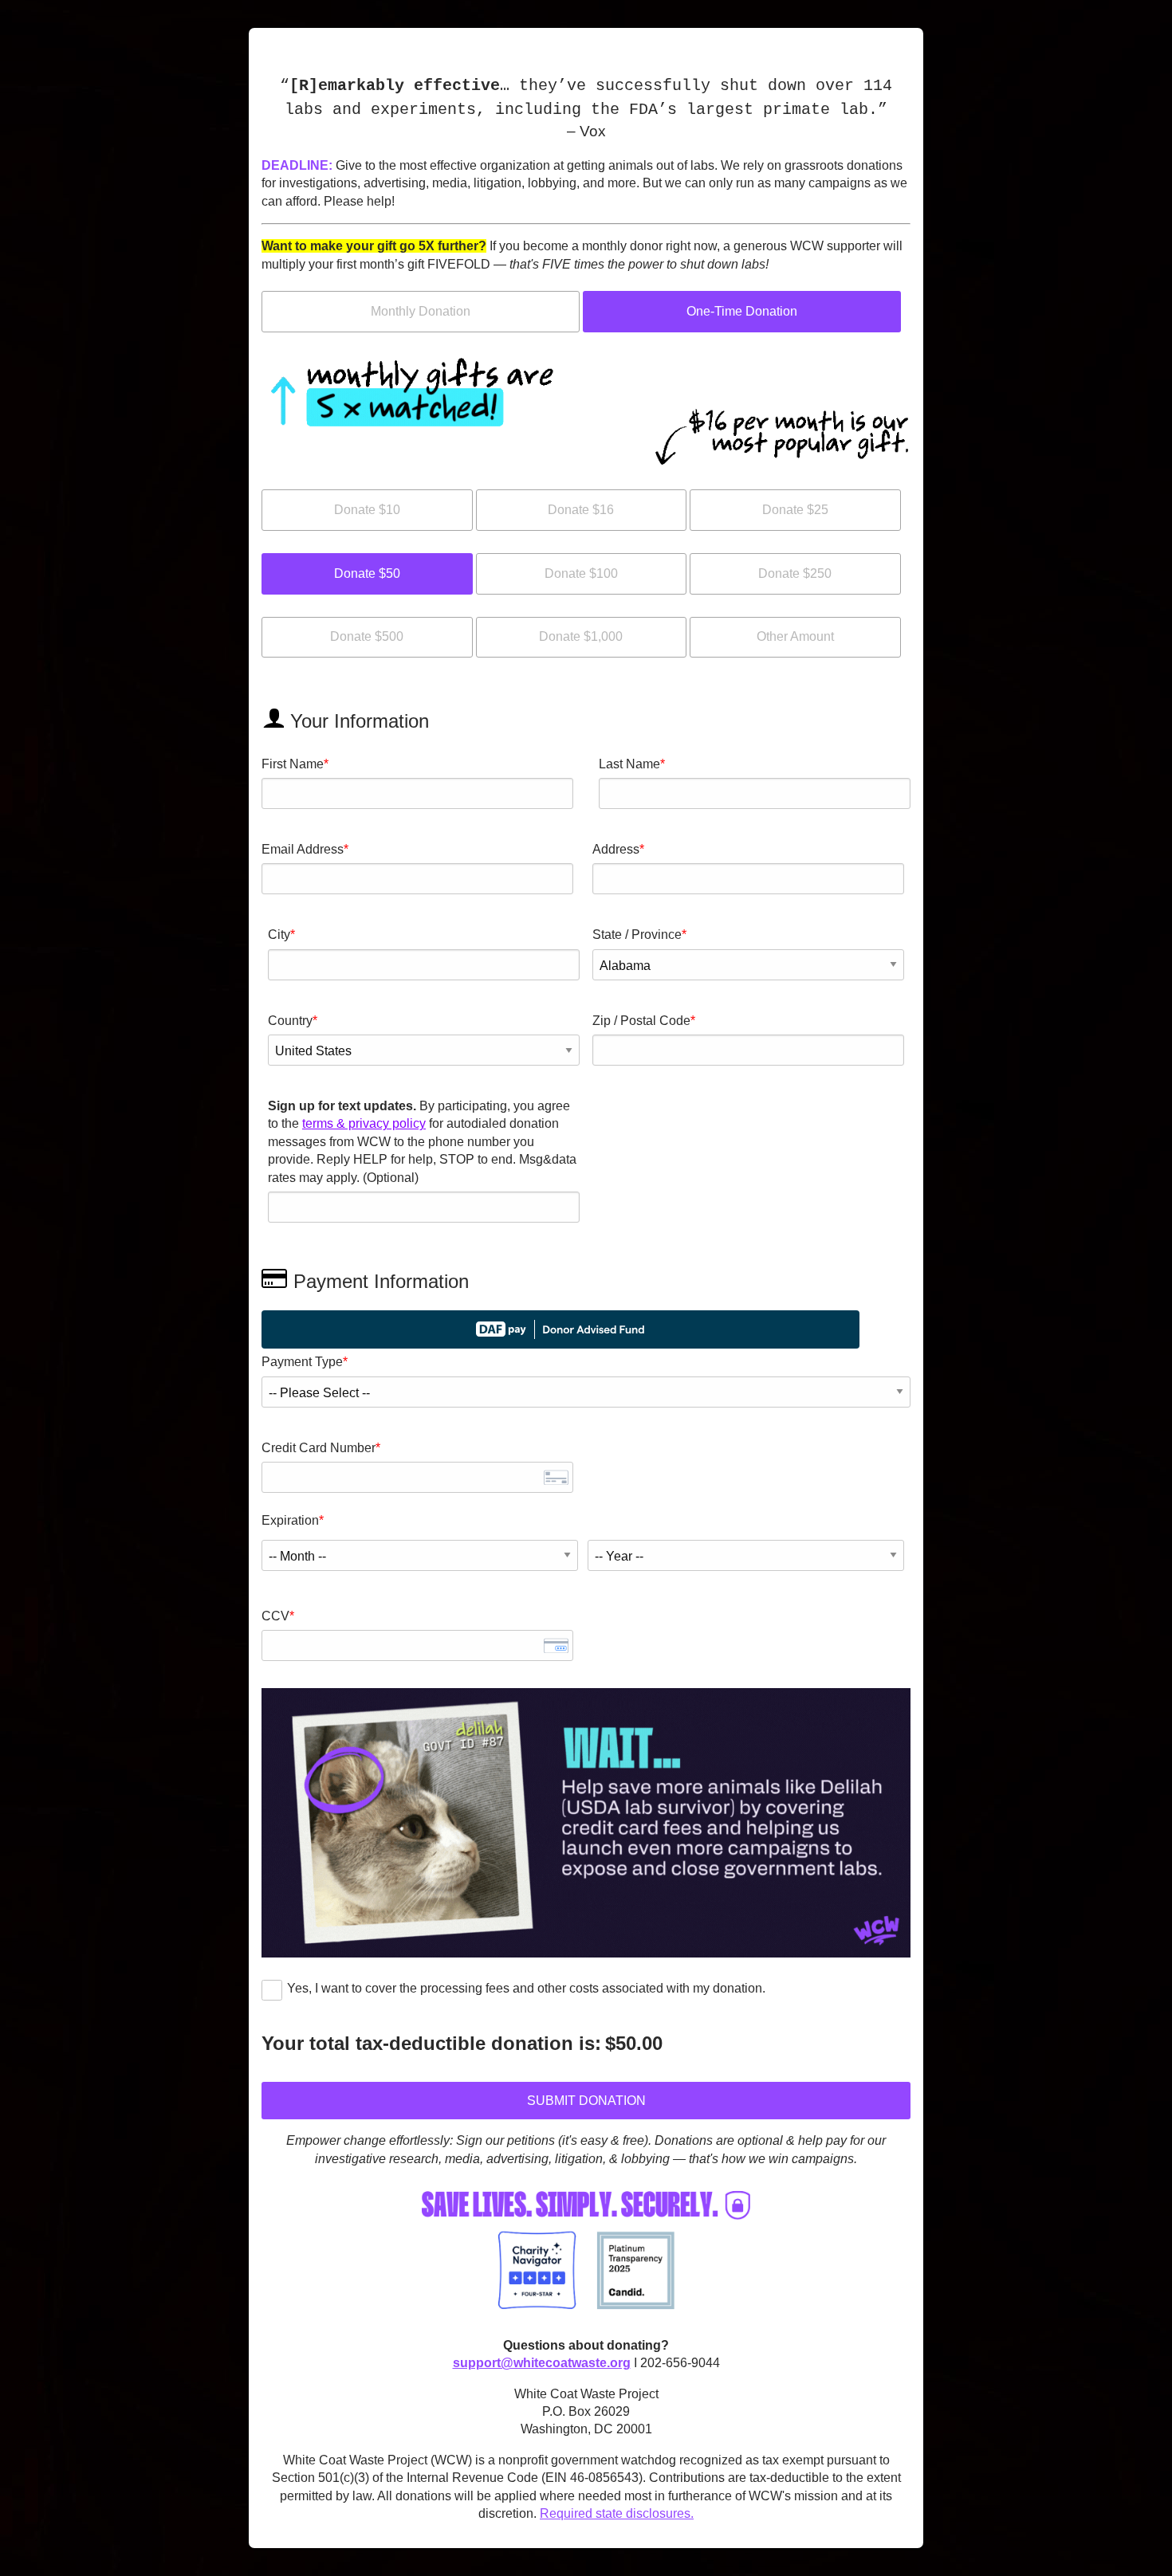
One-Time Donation (742, 311)
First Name (293, 764)
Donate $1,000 (581, 636)
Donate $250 (795, 573)
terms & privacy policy (364, 1123)
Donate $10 (367, 510)
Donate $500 (367, 636)
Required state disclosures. (617, 2513)
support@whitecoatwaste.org (542, 2363)
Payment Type (302, 1362)
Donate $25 (795, 510)
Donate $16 (581, 510)
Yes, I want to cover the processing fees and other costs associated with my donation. (526, 1988)
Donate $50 (367, 573)
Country (290, 1021)
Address (616, 849)
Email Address (303, 849)
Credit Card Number (319, 1448)
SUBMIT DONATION (586, 2101)
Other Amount (795, 636)
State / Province (637, 935)
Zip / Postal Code (641, 1021)
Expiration (290, 1520)
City (279, 935)
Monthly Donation (421, 311)
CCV (275, 1616)
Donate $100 (581, 573)
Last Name (629, 764)
